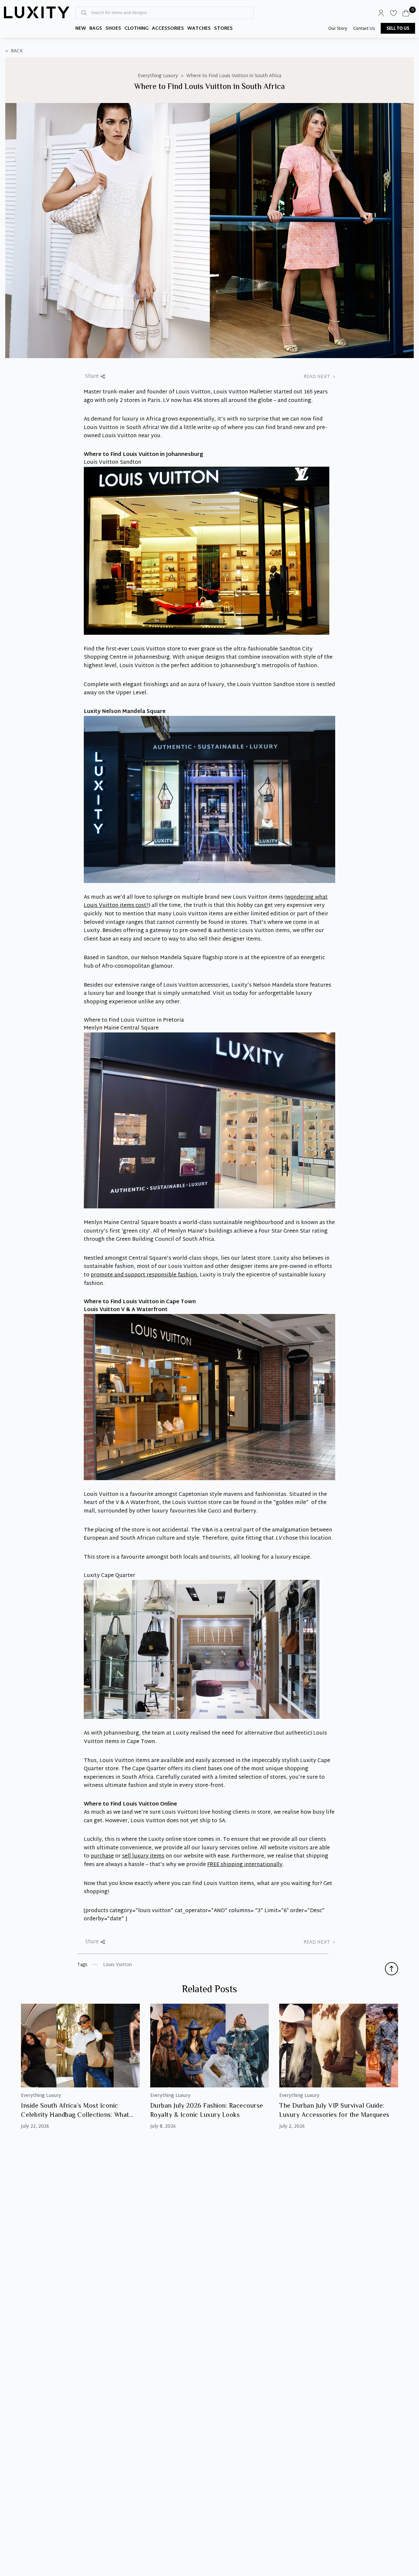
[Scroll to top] (392, 1969)
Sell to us (398, 28)
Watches (199, 29)
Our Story (338, 28)
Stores (223, 29)
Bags (96, 29)
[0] (406, 13)
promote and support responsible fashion (144, 1275)
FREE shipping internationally (245, 1865)
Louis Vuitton (118, 1965)
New (81, 29)
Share (92, 377)
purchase (102, 1856)
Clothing (137, 29)
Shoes (113, 29)
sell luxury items (143, 1856)
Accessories (168, 29)
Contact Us (364, 28)
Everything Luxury (158, 76)
